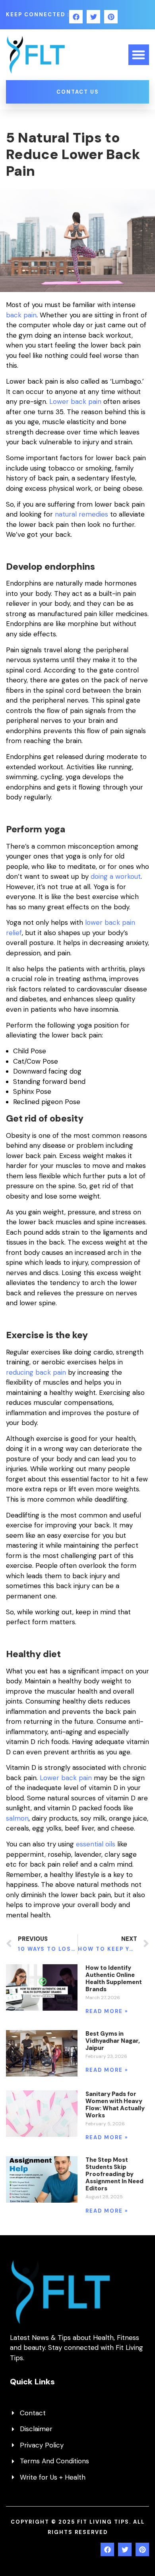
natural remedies (81, 514)
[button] (139, 55)
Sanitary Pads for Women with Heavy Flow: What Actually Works (115, 2105)
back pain (21, 315)
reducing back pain (36, 1372)
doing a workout (116, 876)
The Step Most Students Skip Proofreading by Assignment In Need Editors (114, 2174)
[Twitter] (93, 17)
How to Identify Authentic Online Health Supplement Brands (114, 1979)
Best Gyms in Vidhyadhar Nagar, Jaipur (113, 2041)
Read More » (107, 2011)
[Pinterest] (111, 17)
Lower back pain (75, 401)
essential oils (96, 1844)
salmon (17, 1818)
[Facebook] (76, 17)
